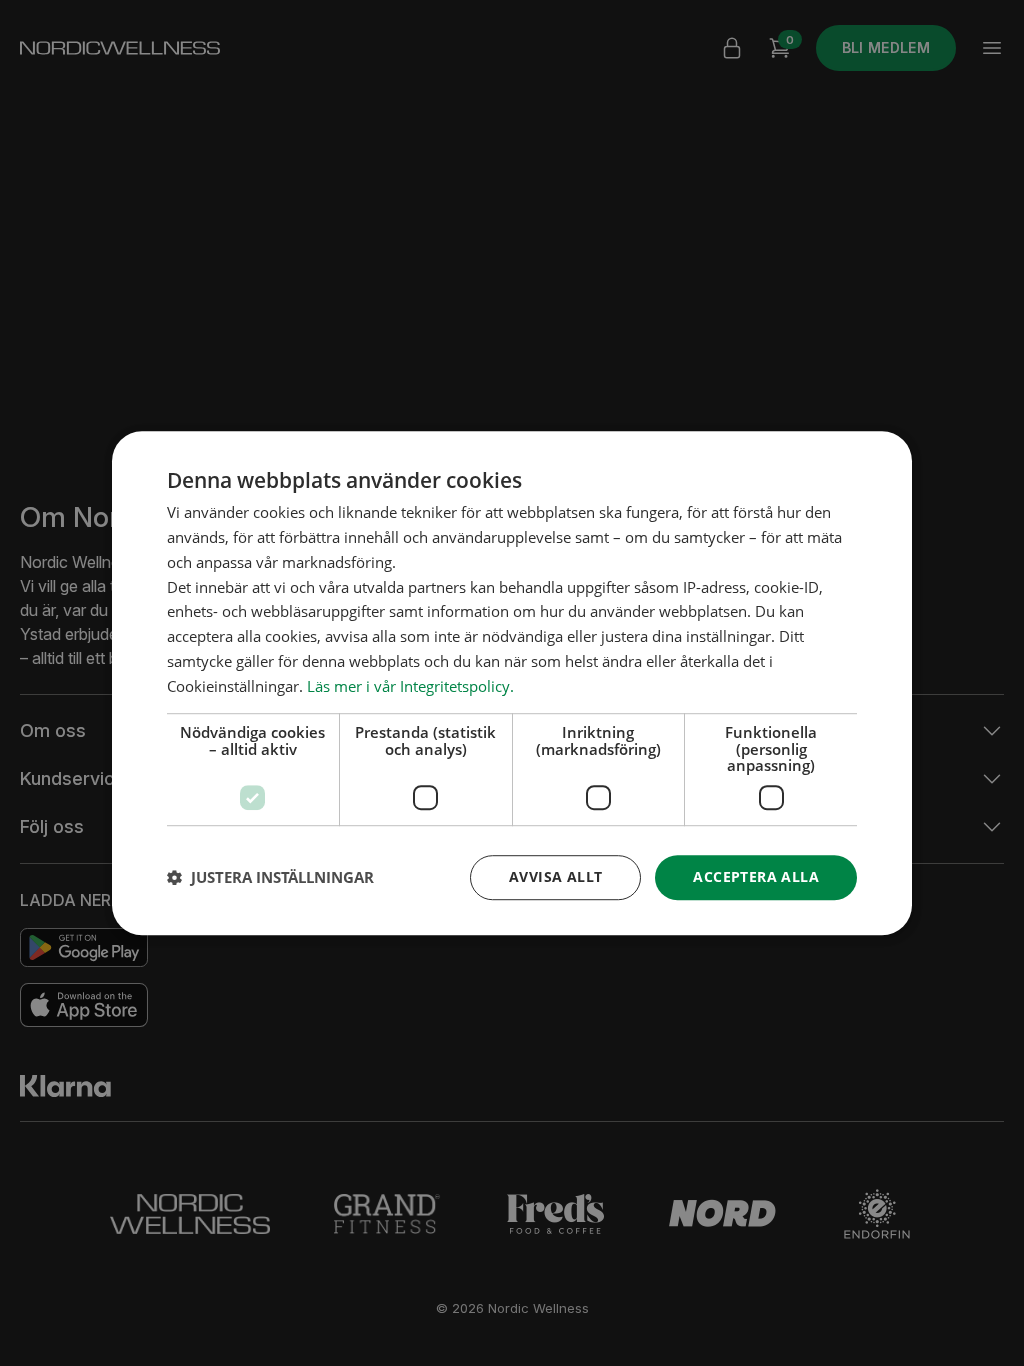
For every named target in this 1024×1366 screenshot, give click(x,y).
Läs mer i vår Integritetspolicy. (410, 686)
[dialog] (512, 683)
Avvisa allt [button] (555, 876)
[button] (270, 877)
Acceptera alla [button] (756, 876)
